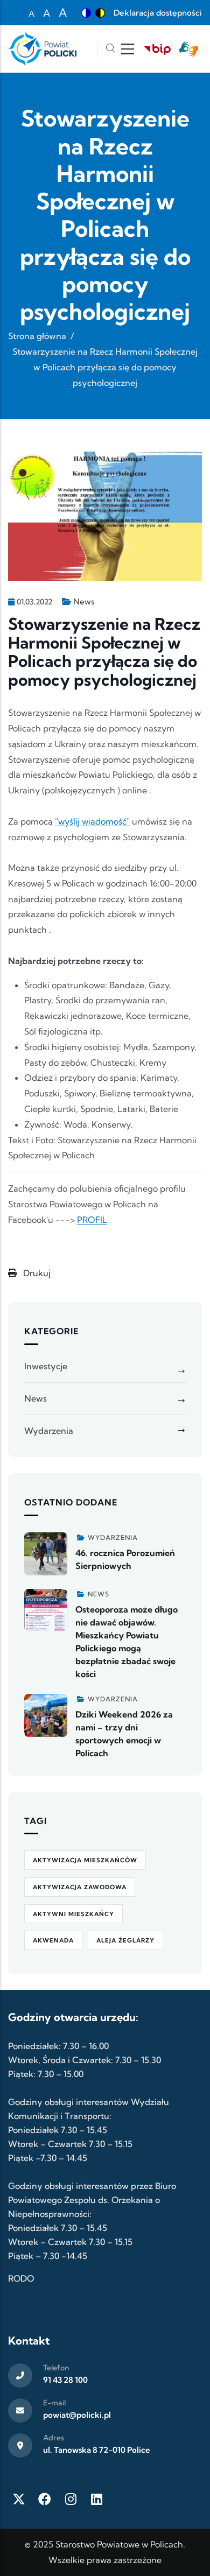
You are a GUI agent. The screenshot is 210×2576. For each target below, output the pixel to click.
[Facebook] (45, 2499)
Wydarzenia (49, 1431)
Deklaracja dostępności (158, 13)
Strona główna (37, 336)
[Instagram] (71, 2499)
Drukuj (36, 1273)
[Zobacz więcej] (46, 1554)
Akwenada (53, 1940)
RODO (21, 2278)
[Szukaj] (110, 49)
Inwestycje (46, 1366)
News (84, 601)
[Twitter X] (19, 2499)
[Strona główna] (42, 49)
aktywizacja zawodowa (80, 1887)
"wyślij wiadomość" (92, 821)
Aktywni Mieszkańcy (73, 1914)
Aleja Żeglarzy (125, 1940)
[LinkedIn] (96, 2499)
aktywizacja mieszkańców (85, 1860)
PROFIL (92, 1220)
